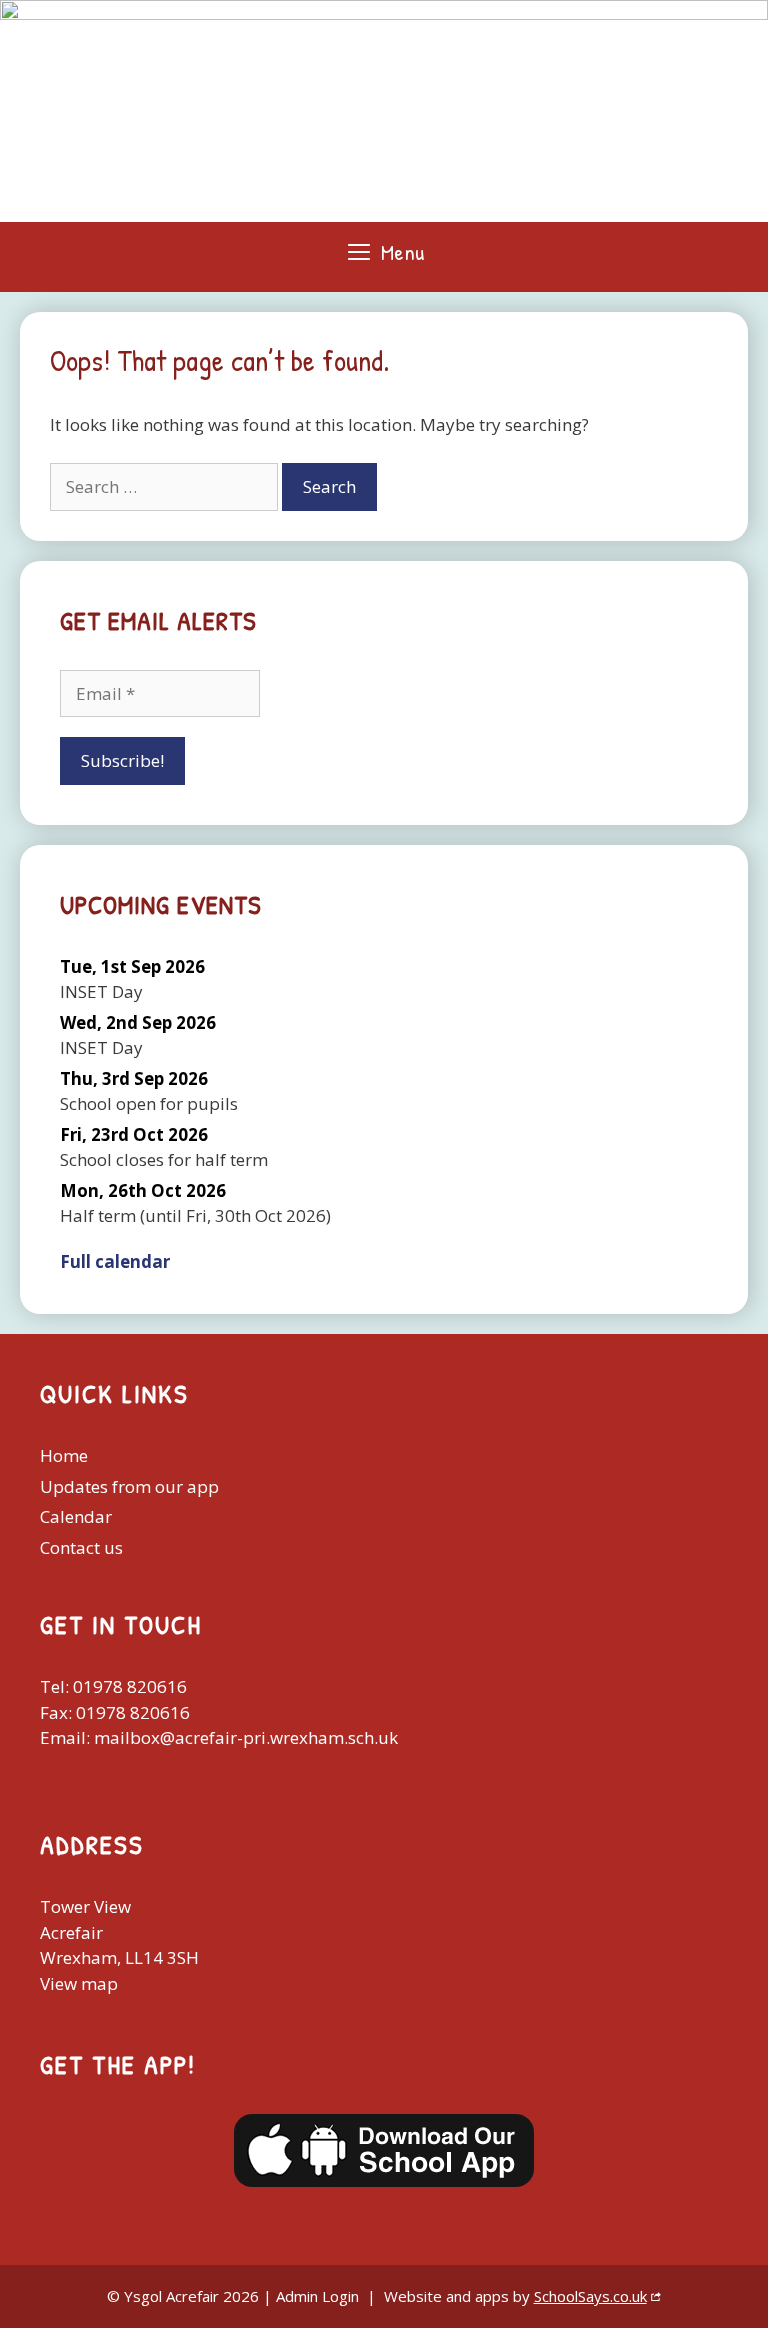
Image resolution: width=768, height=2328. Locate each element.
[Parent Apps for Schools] (384, 2150)
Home (64, 1455)
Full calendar (115, 1261)
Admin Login (317, 2296)
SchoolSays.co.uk (590, 2296)
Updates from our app (129, 1486)
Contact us (81, 1547)
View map (79, 1983)
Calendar (76, 1516)
